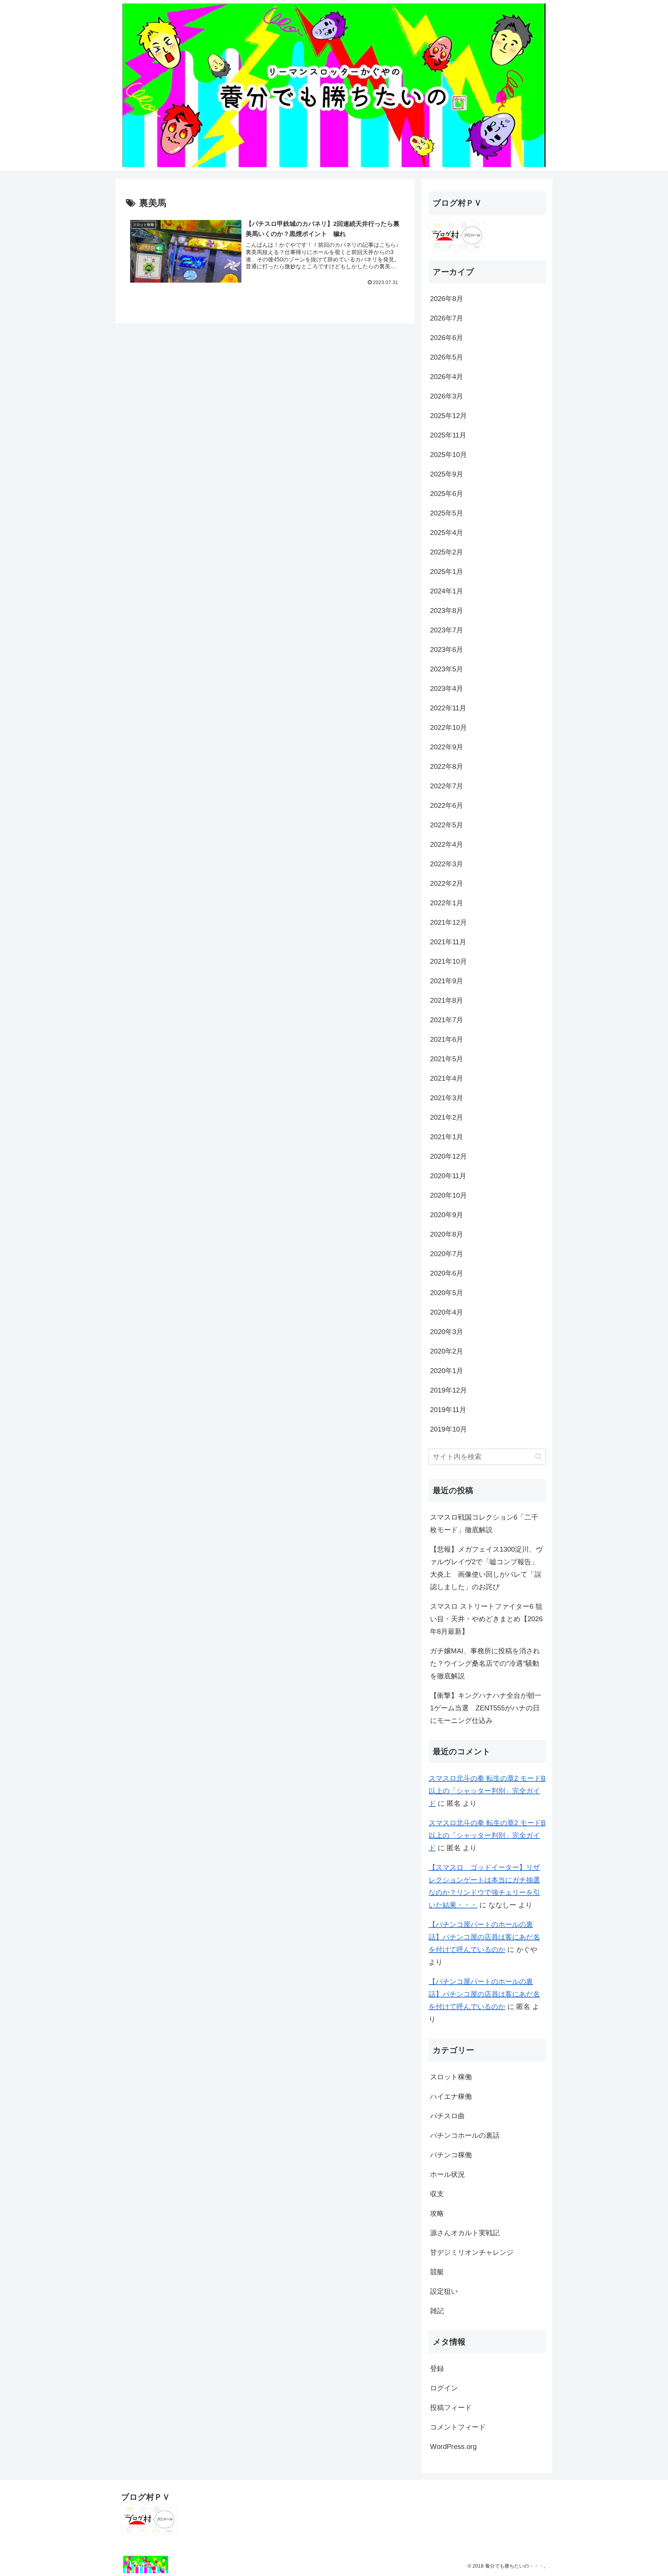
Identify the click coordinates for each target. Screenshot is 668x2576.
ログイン (444, 2388)
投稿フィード (451, 2408)
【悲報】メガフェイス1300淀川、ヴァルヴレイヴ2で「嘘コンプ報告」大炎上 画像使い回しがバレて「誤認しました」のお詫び (486, 1568)
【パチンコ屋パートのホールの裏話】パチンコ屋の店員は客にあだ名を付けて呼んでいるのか (484, 1937)
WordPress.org (453, 2447)
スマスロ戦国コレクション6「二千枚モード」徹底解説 (484, 1523)
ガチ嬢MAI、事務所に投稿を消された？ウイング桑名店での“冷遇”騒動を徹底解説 (485, 1663)
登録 (437, 2369)
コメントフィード (458, 2427)
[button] (538, 1456)
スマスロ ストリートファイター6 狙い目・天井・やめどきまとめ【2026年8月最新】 (486, 1619)
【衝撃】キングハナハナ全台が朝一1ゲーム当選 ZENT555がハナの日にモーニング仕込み (486, 1708)
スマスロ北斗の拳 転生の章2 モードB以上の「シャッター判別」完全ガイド (487, 1791)
